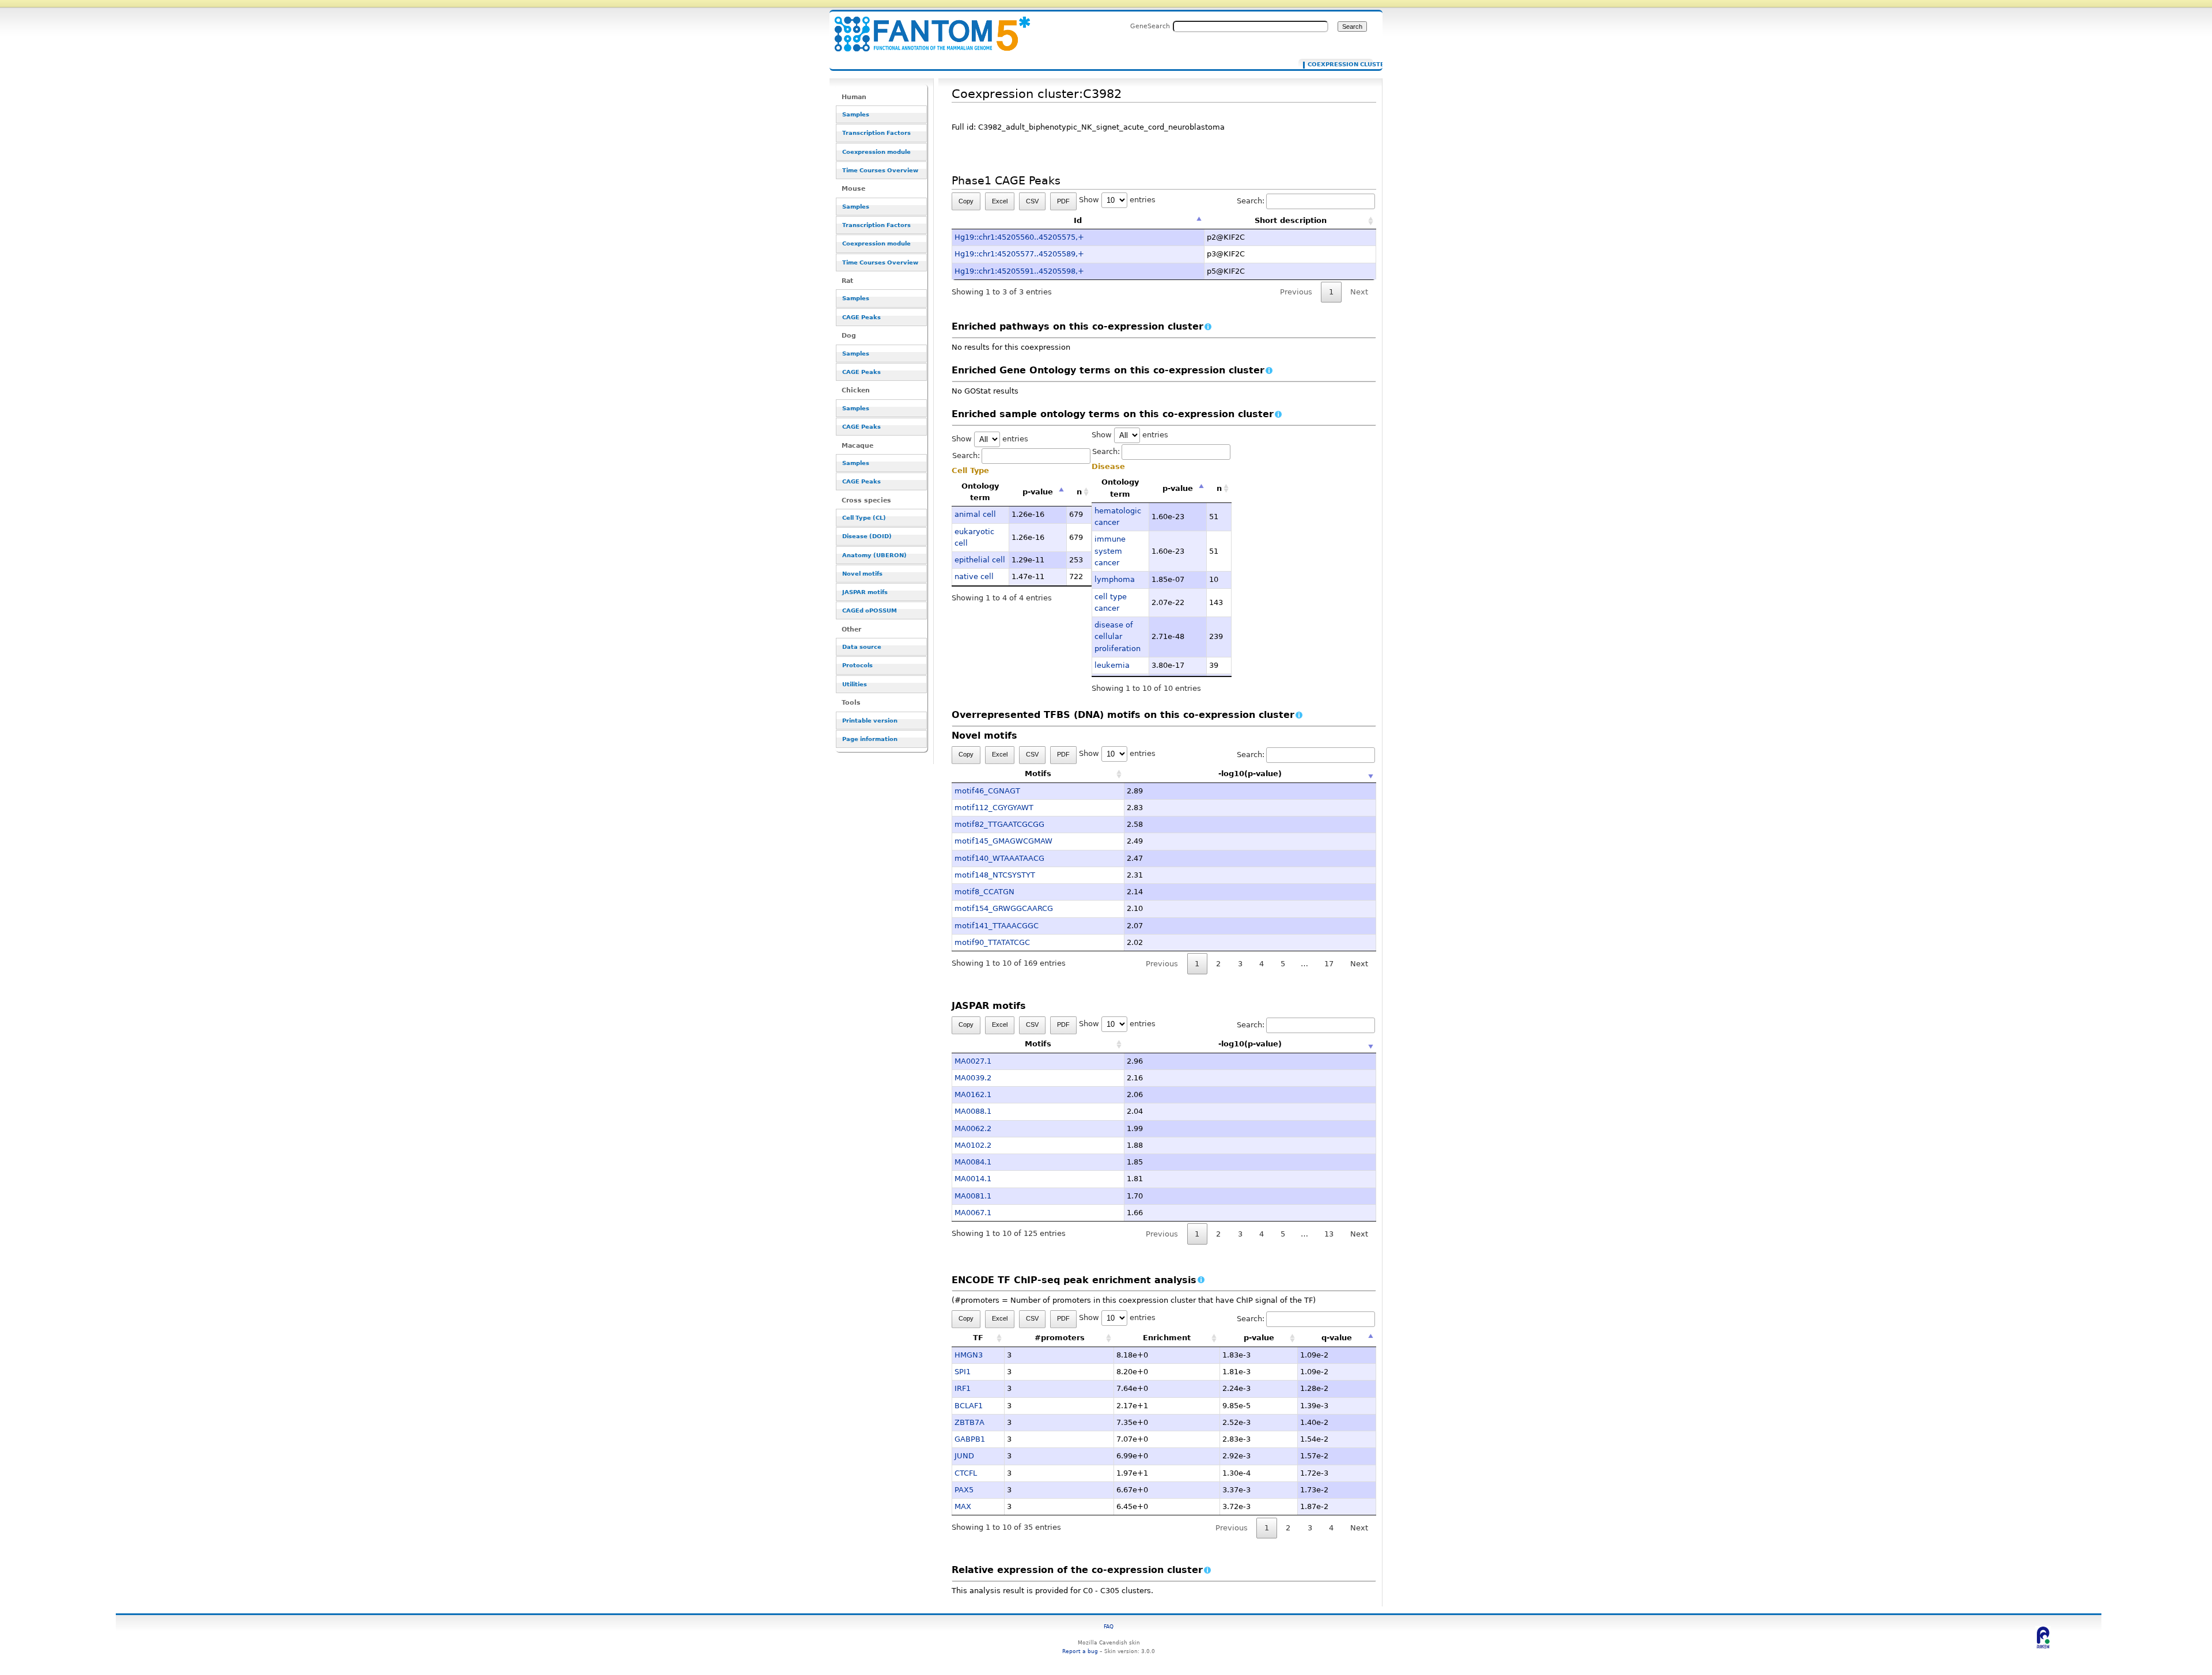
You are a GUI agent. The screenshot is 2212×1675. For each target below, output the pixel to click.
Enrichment (1167, 1338)
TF (978, 1338)
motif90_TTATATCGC (992, 942)
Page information (870, 739)
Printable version (870, 721)
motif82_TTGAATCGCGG (999, 824)
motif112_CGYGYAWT (994, 808)
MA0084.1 (973, 1162)
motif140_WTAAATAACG (999, 858)
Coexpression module (876, 152)
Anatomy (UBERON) (874, 555)
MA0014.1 (973, 1179)
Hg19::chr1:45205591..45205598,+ (1019, 271)
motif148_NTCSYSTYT (995, 875)
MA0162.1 (973, 1094)
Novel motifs (862, 574)
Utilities (855, 684)
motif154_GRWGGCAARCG (1004, 908)
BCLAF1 (969, 1406)
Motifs (1038, 774)
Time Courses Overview (880, 170)
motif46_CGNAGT (987, 791)
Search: (1251, 201)
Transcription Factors (876, 133)
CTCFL (966, 1473)
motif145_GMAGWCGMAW (1003, 841)
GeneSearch (1150, 26)
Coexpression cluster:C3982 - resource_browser (925, 27)
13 (1329, 1234)
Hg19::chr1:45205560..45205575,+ (1019, 237)
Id (1078, 220)
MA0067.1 (973, 1213)
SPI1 (963, 1372)
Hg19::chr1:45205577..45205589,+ (1019, 254)
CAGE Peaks (861, 317)
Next (1359, 964)
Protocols (857, 665)
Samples (856, 114)
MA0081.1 (973, 1196)
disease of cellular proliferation (1118, 637)
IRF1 (963, 1388)
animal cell (975, 514)
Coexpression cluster (1338, 65)
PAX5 (964, 1490)
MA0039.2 (973, 1078)
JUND (964, 1456)
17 (1329, 964)
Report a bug (1080, 1651)
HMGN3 (969, 1355)
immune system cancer (1110, 551)
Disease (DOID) (867, 536)
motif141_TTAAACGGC (997, 926)
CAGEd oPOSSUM (870, 610)
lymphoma (1115, 579)
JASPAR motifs (865, 592)
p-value (1038, 492)
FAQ (1109, 1626)
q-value (1337, 1338)
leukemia (1112, 665)
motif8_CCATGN (984, 892)
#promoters (1060, 1338)
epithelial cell (980, 560)
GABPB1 (970, 1439)
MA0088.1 (973, 1111)
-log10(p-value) (1250, 774)
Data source (862, 647)
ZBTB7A (969, 1422)
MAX (963, 1506)
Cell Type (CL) (864, 518)
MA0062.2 (973, 1128)
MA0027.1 (973, 1061)
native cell (974, 576)
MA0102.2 (973, 1145)
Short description (1291, 220)
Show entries (1117, 200)
